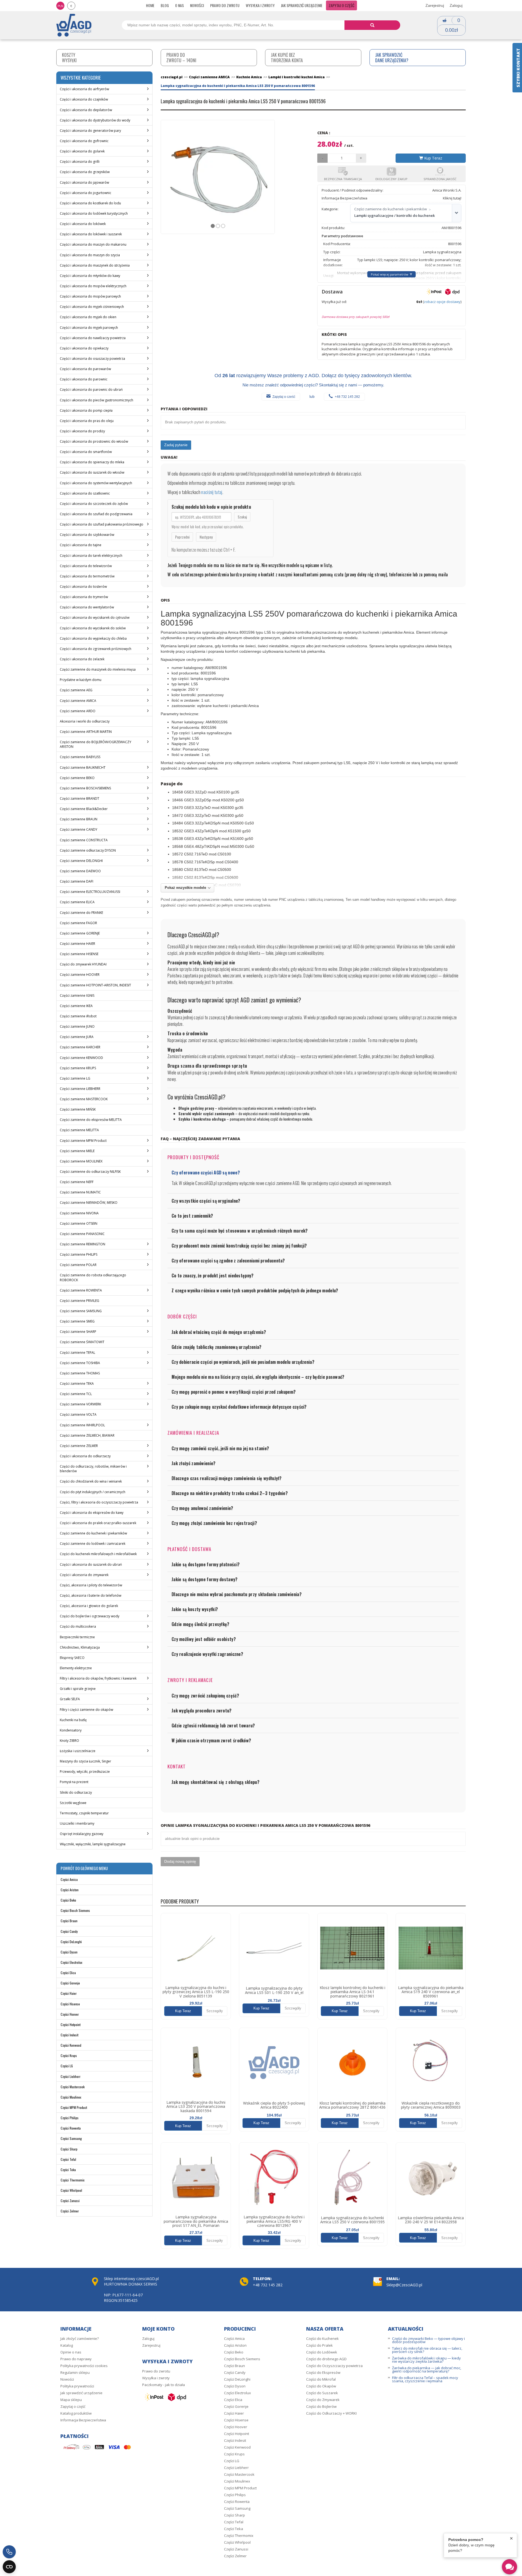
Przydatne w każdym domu (81, 680)
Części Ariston (70, 1890)
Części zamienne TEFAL (77, 1353)
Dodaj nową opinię (180, 1861)
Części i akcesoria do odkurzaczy (85, 1456)
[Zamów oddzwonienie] (9, 2552)
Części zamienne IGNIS (77, 995)
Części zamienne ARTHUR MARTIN (86, 732)
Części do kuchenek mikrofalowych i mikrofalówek (98, 1554)
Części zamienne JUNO (77, 1026)
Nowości (197, 5)
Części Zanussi (70, 2201)
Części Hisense (70, 2004)
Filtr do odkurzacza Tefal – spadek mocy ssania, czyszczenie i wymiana (425, 2379)
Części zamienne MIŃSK (78, 1109)
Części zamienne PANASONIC (82, 1234)
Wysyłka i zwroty (260, 5)
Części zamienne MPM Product (83, 1141)
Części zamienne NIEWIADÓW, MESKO (89, 1203)
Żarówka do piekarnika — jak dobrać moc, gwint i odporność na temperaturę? (427, 2369)
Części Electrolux (72, 1962)
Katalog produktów (76, 2413)
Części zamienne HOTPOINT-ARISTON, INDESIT (95, 985)
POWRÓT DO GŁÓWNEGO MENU (84, 1868)
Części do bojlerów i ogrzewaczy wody (90, 1616)
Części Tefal (68, 2159)
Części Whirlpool (71, 2190)
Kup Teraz (433, 158)
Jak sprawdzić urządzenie (302, 5)
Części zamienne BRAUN (79, 819)
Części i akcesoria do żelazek (82, 659)
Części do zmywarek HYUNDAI (83, 964)
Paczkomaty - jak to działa (164, 2385)
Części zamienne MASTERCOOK (84, 1099)
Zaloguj (456, 5)
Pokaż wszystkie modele (185, 888)
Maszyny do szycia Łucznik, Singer (86, 1761)
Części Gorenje (70, 1983)
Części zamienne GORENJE (80, 933)
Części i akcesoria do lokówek (83, 224)
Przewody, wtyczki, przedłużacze (85, 1772)
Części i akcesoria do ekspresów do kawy (92, 1513)
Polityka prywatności (77, 2386)
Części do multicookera (78, 1626)
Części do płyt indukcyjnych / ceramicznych (93, 1492)
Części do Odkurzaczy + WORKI (331, 2413)
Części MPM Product (74, 2107)
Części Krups (69, 2056)
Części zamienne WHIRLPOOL (82, 1425)
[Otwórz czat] (509, 2567)
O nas (179, 5)
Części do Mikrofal (321, 2379)
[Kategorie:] (456, 213)
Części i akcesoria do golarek (82, 151)
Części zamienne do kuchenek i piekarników (93, 1533)
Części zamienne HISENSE (79, 954)
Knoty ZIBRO (69, 1741)
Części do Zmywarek (323, 2400)
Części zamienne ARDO (78, 711)
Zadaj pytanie (176, 445)
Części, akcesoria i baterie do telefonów (91, 1595)
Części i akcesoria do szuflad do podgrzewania (96, 514)
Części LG (67, 2066)
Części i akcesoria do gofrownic (84, 141)
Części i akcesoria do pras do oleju (87, 421)
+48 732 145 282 (347, 397)
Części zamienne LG (75, 1078)
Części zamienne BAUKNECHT (83, 768)
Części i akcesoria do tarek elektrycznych (91, 556)
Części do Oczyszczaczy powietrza (334, 2366)
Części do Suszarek (322, 2393)
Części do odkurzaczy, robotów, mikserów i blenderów (93, 1469)
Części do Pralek (319, 2345)
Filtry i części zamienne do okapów (86, 1710)
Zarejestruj (435, 5)
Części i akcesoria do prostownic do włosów (94, 441)
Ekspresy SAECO (72, 1658)
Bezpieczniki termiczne (77, 1637)
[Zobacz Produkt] (196, 1948)
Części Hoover (70, 2014)
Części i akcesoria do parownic (84, 379)
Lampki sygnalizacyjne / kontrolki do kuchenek (394, 215)
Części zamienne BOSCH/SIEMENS (85, 788)
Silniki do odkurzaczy (76, 1792)
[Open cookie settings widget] (9, 2567)
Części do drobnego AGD (326, 2359)
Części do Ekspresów (323, 2372)
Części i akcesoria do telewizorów (86, 566)
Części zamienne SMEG (77, 1321)
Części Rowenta (71, 2128)
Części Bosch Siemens (75, 1910)
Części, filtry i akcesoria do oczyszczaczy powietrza (99, 1502)
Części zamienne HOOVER (80, 975)
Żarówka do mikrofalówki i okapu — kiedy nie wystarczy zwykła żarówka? (426, 2360)
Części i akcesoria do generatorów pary (90, 131)
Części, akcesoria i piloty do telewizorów (91, 1585)
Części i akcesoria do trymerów (84, 597)
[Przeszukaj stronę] (372, 25)
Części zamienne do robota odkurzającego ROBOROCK (93, 1277)
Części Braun (69, 1921)
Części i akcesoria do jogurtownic (86, 193)
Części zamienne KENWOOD (81, 1058)
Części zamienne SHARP (78, 1332)
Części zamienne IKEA (76, 1006)
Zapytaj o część (341, 5)
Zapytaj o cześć (284, 397)
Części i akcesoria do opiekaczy (84, 348)
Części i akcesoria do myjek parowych (89, 328)
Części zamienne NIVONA (79, 1213)
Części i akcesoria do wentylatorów (87, 607)
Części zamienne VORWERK (80, 1404)
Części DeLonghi (71, 1942)
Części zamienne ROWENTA (81, 1290)
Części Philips (70, 2118)
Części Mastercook (73, 2087)
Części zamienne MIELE (77, 1151)
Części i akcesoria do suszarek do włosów (92, 472)
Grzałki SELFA (70, 1699)
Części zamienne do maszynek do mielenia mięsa (98, 669)
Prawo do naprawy (76, 2359)
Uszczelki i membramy (77, 1823)
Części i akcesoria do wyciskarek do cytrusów (95, 618)
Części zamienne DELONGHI (81, 861)
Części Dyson (69, 1952)
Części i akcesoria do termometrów (87, 576)
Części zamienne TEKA (77, 1384)
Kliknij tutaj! (452, 198)
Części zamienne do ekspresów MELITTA (91, 1120)
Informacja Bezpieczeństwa (83, 2420)
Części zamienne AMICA (78, 701)
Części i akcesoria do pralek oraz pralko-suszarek (98, 1523)
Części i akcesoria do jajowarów (84, 182)
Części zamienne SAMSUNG (81, 1311)
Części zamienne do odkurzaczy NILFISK (90, 1172)
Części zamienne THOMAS (80, 1373)
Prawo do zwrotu (225, 5)
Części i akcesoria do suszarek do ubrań (91, 1564)
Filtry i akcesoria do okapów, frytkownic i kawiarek (98, 1678)
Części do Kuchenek (322, 2339)
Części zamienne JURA (77, 1037)
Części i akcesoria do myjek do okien (88, 317)
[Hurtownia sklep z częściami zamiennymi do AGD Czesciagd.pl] (74, 25)
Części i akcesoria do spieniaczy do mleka (92, 462)
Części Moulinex (71, 2097)
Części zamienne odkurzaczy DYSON (88, 850)
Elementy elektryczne (76, 1668)
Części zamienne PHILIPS (79, 1254)
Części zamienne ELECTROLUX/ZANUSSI (90, 892)
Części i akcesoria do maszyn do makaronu (93, 244)
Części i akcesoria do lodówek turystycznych (94, 213)
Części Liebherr (71, 2076)
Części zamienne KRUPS (78, 1068)
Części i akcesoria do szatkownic (85, 493)
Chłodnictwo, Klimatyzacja (80, 1647)
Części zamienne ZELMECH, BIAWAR (87, 1435)
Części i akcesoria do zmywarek (84, 1575)
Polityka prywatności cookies (84, 2366)
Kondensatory (71, 1730)
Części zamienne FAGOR (78, 923)
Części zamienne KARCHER (80, 1047)
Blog (165, 5)
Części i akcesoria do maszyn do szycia (90, 255)
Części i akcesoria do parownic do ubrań (91, 390)
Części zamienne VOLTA (78, 1414)
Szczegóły (215, 2011)
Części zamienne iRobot (78, 1016)
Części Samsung (71, 2138)
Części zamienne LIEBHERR (80, 1089)
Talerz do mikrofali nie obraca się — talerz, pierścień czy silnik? (427, 2350)
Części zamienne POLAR (78, 1265)
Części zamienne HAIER (77, 944)
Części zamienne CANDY (79, 829)
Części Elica (68, 1973)
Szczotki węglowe (73, 1803)
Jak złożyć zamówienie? (80, 2339)
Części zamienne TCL (76, 1394)
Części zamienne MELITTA (79, 1130)
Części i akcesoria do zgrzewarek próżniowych (96, 649)
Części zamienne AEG (76, 690)
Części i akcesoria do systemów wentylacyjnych (96, 483)
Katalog (67, 2345)
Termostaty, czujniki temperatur (84, 1813)
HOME (150, 5)
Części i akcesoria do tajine (81, 545)
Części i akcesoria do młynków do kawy (90, 276)
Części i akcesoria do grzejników (85, 172)
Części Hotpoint (71, 2025)
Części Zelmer (70, 2211)
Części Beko (68, 1900)
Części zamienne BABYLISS (80, 757)
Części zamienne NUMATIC (80, 1192)
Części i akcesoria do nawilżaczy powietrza (93, 338)
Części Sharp (69, 2149)
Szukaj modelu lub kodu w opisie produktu (211, 507)
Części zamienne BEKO (77, 778)
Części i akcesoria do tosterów (83, 587)
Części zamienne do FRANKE (81, 913)
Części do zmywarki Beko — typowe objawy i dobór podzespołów (428, 2340)
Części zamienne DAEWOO (80, 871)
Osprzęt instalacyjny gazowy (82, 1834)
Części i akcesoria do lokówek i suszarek (91, 234)
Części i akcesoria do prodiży (82, 431)
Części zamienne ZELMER (79, 1446)
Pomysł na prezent (74, 1782)
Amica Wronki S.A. (447, 190)
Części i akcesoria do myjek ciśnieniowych (92, 307)
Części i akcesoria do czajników (84, 99)
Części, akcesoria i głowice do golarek (89, 1606)
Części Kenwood (71, 2045)
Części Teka (68, 2170)
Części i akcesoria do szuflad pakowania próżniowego (102, 524)
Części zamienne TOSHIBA (80, 1363)
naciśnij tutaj (212, 492)
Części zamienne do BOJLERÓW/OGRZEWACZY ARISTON (96, 744)
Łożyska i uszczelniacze (78, 1751)
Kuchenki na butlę (73, 1720)
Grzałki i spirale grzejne (78, 1689)
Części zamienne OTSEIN (79, 1223)
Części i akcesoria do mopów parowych (90, 296)
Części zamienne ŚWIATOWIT (82, 1342)
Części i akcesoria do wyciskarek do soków (93, 628)
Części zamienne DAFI (77, 881)
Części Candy (69, 1931)
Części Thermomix (73, 2180)
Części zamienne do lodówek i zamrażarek (93, 1544)
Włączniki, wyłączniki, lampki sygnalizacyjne (93, 1844)
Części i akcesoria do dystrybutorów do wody (95, 120)
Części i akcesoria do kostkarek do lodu (90, 203)
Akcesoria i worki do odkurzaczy (85, 721)
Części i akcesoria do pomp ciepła (86, 410)
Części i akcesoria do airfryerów (84, 89)
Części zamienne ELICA (77, 902)
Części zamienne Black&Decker (84, 809)
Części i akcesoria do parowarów (85, 369)
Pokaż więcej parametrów (390, 274)
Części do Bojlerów (321, 2406)
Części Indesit (69, 2035)
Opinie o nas (71, 2352)
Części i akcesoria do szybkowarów (87, 535)
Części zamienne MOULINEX (81, 1161)
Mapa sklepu (71, 2400)
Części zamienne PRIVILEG (80, 1301)
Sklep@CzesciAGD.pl (404, 2285)
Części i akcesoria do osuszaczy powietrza (92, 359)
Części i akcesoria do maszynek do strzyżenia (95, 265)
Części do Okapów (321, 2386)
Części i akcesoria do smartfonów (86, 452)
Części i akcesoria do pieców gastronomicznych (97, 400)
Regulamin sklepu (75, 2372)
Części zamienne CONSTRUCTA (84, 840)
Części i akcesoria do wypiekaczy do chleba (93, 638)
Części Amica (69, 1879)
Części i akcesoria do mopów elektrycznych (93, 286)
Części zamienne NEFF (77, 1182)
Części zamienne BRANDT (80, 798)
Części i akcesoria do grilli (80, 162)
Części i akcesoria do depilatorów (86, 110)
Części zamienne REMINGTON (83, 1244)
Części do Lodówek (322, 2352)
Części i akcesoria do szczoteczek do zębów (94, 504)
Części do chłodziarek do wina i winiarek (91, 1481)
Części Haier (69, 1993)
